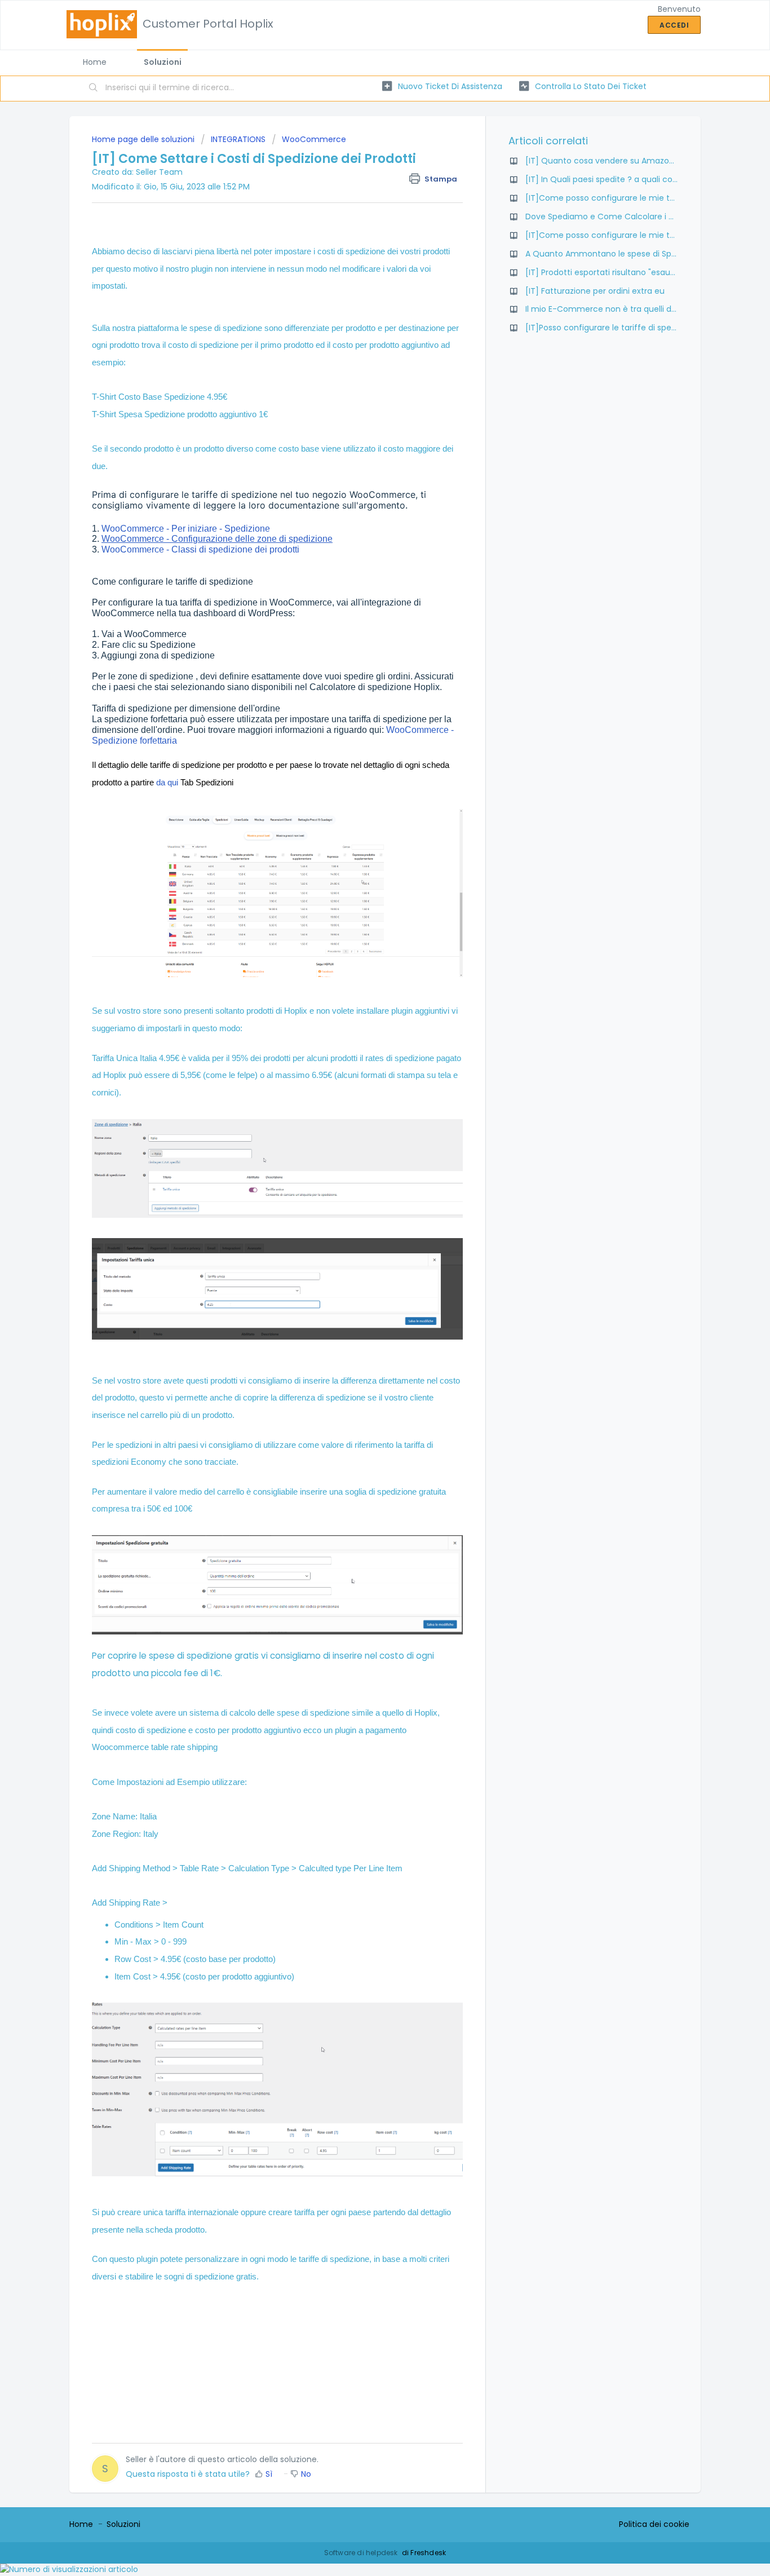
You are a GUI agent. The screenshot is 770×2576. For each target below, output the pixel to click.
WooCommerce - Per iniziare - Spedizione (185, 529)
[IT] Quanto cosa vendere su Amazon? (602, 161)
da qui (167, 782)
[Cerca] (94, 89)
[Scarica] (364, 1179)
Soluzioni (163, 62)
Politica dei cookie (654, 2524)
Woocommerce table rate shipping (155, 1747)
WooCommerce (314, 139)
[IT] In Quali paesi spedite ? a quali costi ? (607, 179)
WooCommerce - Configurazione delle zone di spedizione (217, 539)
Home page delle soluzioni (144, 139)
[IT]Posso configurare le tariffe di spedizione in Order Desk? (642, 328)
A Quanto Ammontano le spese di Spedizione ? (618, 254)
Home (95, 62)
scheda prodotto (175, 2230)
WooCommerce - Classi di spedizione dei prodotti (200, 549)
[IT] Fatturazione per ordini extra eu (595, 291)
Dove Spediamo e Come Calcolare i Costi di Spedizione (634, 216)
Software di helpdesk (362, 2553)
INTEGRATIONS (238, 139)
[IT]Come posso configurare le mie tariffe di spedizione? (637, 198)
